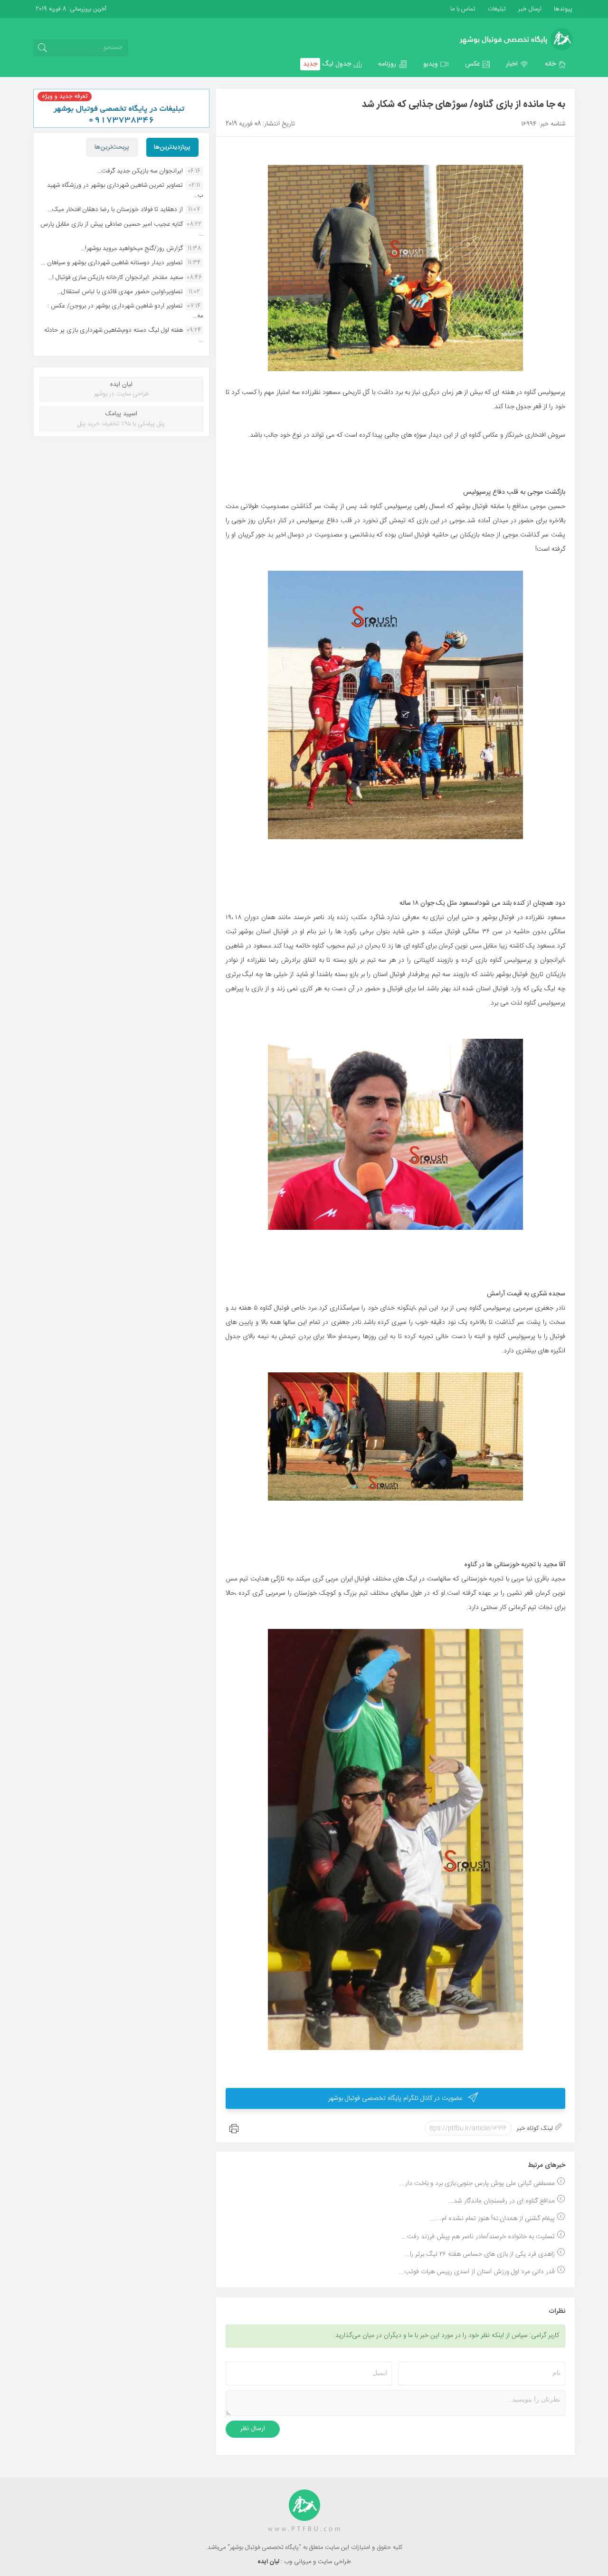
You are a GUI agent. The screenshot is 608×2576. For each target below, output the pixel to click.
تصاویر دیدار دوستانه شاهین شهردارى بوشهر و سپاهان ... (112, 263)
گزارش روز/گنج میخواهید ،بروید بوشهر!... (132, 249)
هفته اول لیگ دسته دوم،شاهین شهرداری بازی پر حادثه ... (124, 335)
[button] (556, 64)
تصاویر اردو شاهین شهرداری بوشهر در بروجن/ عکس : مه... (125, 311)
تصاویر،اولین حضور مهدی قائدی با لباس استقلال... (120, 292)
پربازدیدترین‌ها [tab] (172, 147)
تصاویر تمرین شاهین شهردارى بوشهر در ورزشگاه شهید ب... (125, 190)
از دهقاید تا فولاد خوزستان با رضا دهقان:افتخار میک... (115, 210)
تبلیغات (496, 9)
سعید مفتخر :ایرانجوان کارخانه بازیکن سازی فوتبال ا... (115, 278)
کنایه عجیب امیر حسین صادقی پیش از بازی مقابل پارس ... (122, 229)
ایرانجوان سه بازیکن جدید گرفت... (140, 171)
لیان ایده (269, 2562)
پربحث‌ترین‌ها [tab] (112, 147)
